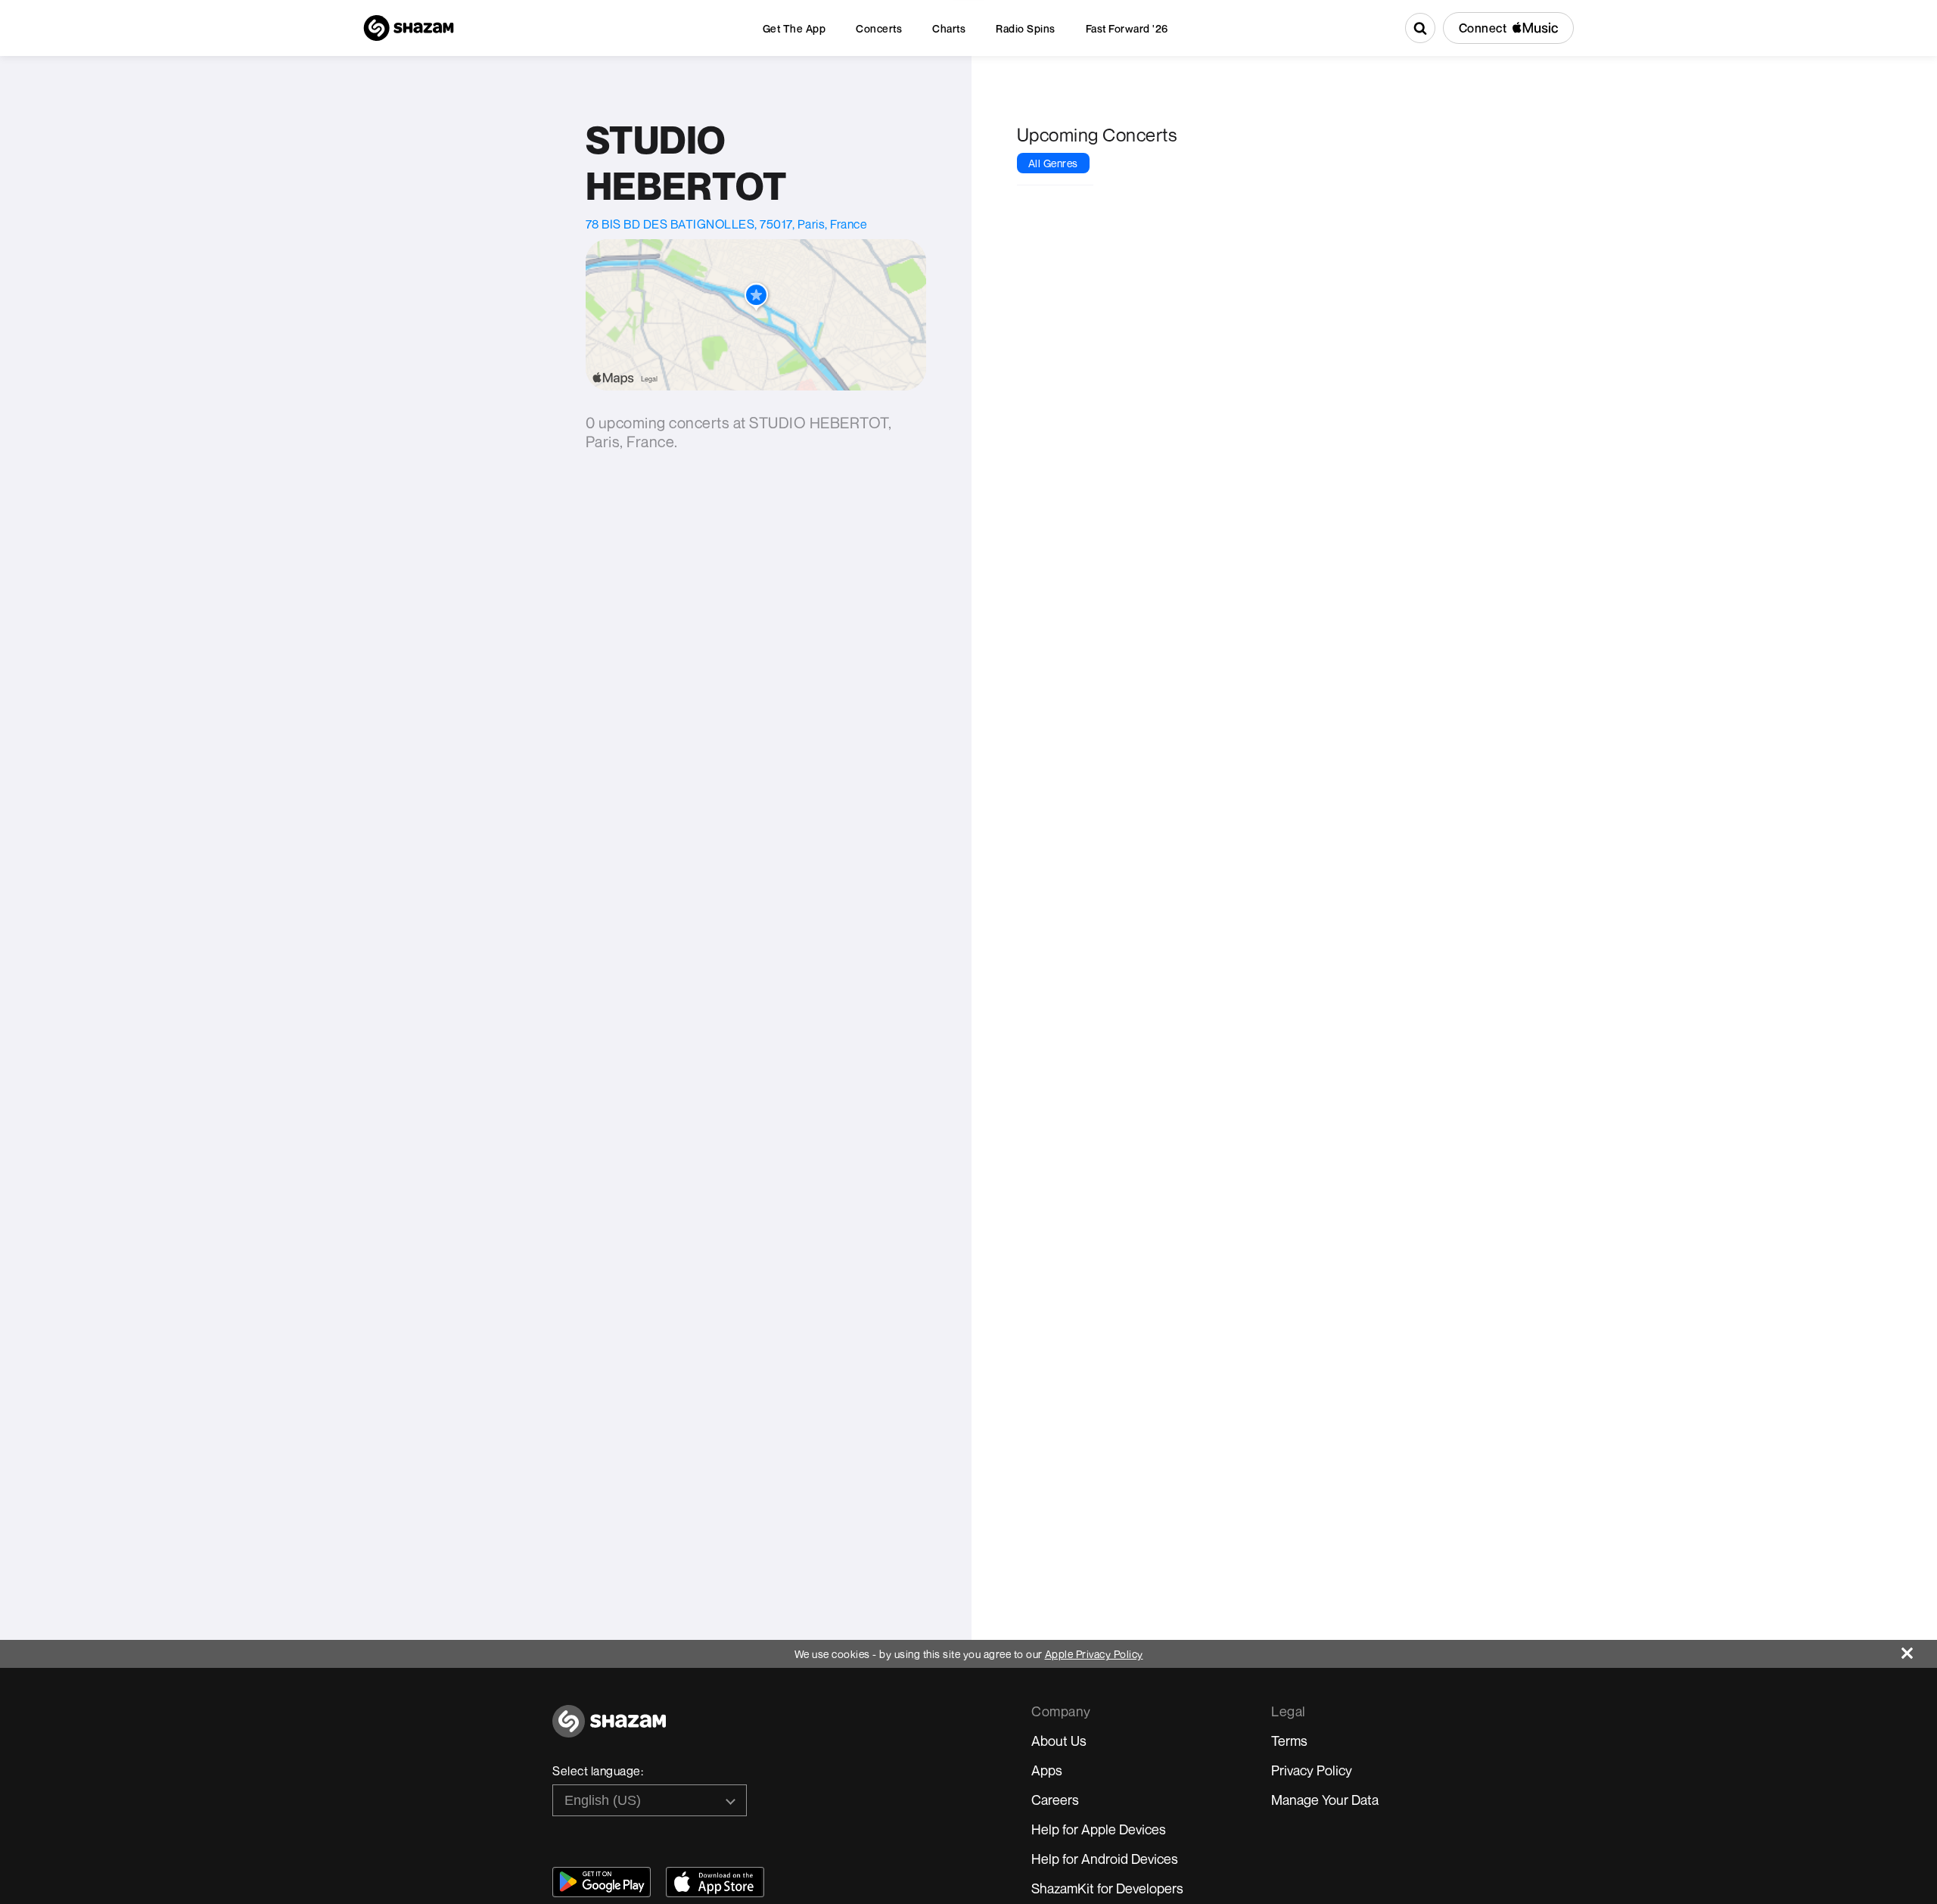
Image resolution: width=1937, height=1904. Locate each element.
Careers (1055, 1800)
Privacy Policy (1312, 1770)
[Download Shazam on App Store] (715, 1882)
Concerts (879, 28)
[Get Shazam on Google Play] (602, 1882)
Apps (1047, 1770)
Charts (949, 28)
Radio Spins (1026, 28)
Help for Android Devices (1105, 1859)
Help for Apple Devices (1099, 1829)
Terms (1289, 1741)
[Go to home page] (609, 1730)
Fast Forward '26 (1127, 28)
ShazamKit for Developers (1107, 1888)
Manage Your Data (1325, 1800)
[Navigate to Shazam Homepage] (409, 28)
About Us (1059, 1741)
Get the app (794, 28)
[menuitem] (794, 28)
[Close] (1919, 1649)
